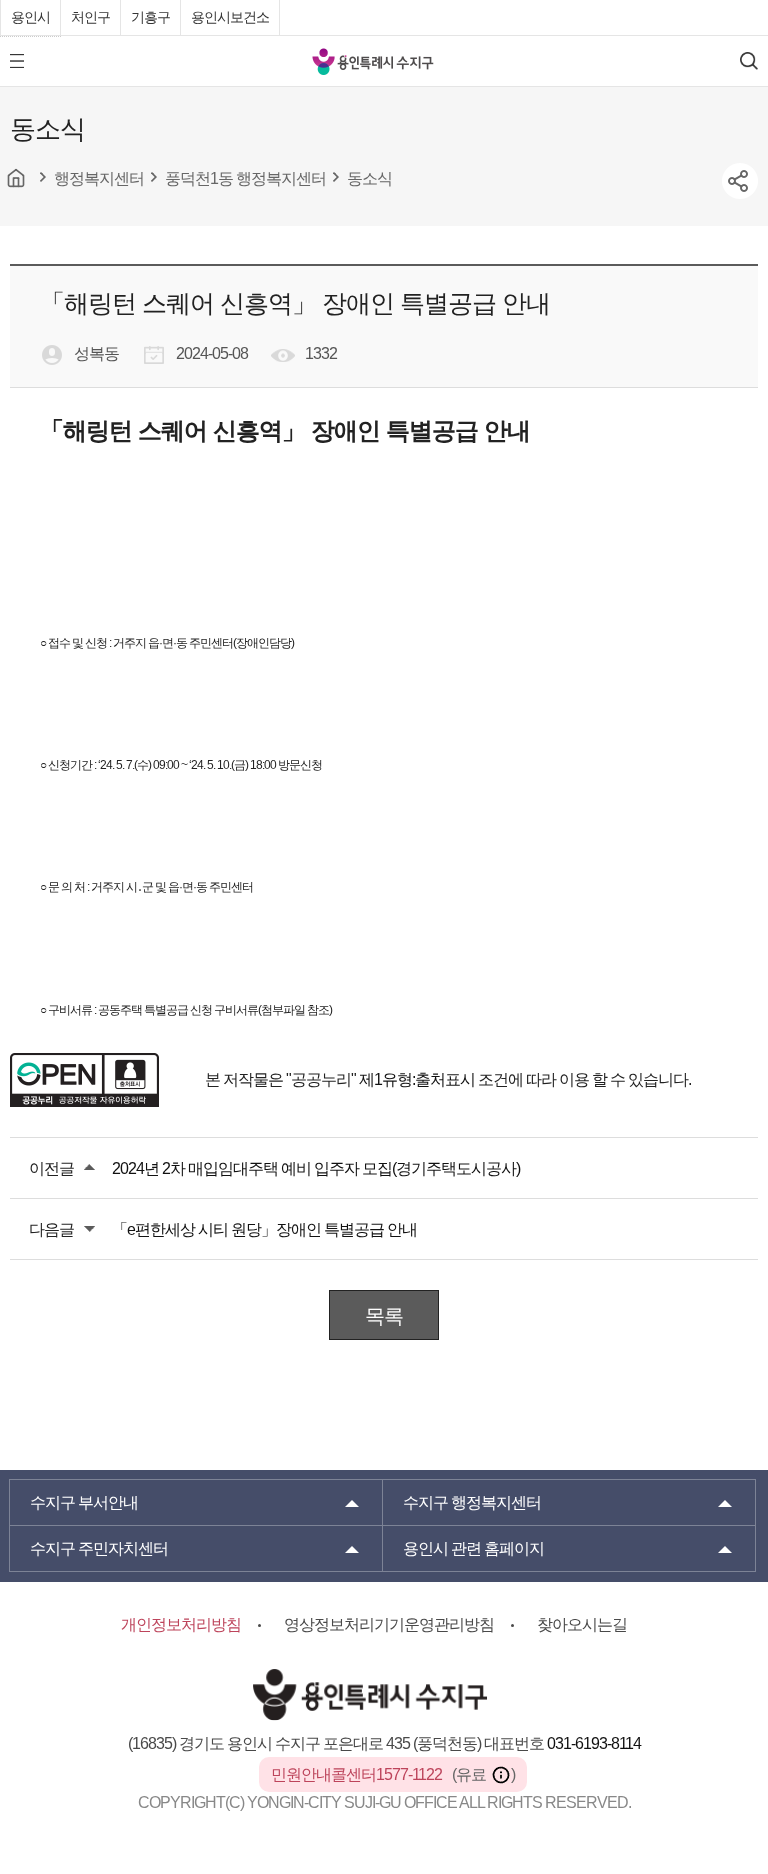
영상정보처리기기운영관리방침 (389, 1624)
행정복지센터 (472, 1502)
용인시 (30, 17)
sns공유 (740, 181)
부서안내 (84, 1502)
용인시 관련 (473, 1548)
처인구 (90, 17)
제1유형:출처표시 (417, 1079)
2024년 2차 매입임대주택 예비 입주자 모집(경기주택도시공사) (316, 1168)
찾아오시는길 (582, 1624)
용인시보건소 (230, 17)
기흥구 (150, 17)
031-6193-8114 (594, 1743)
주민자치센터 (99, 1548)
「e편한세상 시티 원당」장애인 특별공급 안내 (264, 1229)
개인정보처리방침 (181, 1624)
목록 (384, 1316)
